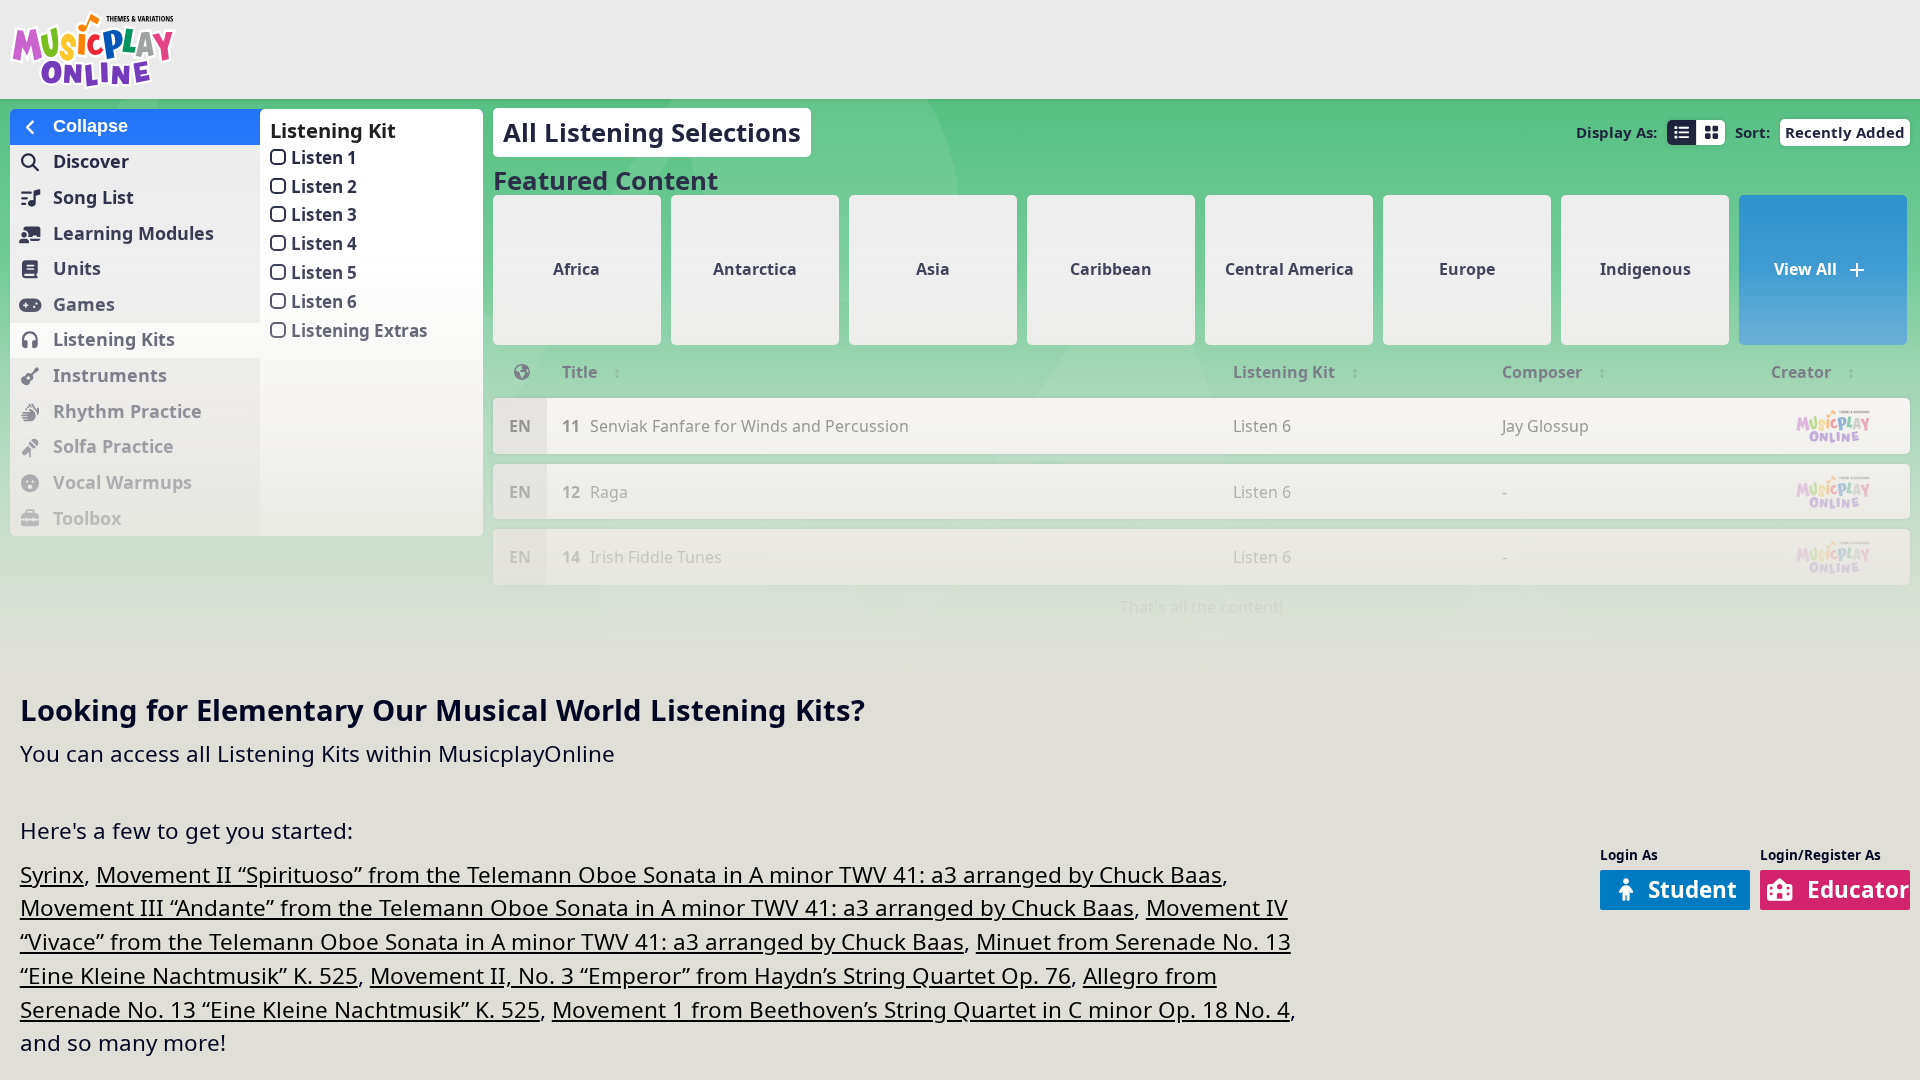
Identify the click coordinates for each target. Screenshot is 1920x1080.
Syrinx (52, 874)
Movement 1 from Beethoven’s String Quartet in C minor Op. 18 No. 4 (921, 1009)
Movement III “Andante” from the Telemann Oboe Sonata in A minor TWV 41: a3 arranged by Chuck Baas (577, 907)
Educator (1858, 889)
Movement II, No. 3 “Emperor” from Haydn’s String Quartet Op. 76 (720, 975)
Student (1692, 889)
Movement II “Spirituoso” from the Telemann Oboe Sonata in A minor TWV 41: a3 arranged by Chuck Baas (659, 874)
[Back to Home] (323, 49)
